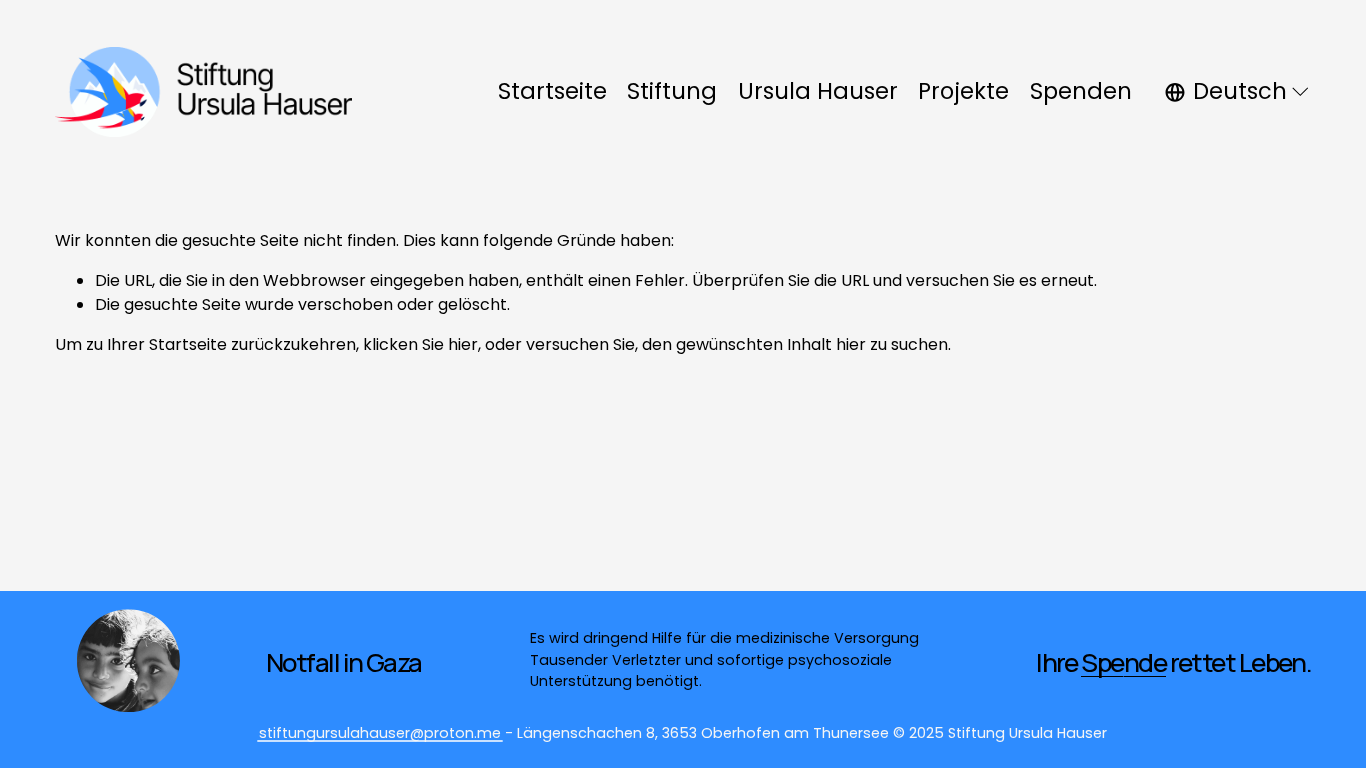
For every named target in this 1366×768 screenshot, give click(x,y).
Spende (1123, 662)
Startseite (552, 91)
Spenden (1081, 91)
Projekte (963, 91)
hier (851, 344)
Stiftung (672, 91)
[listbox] (1238, 92)
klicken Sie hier (420, 344)
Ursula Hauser (818, 91)
